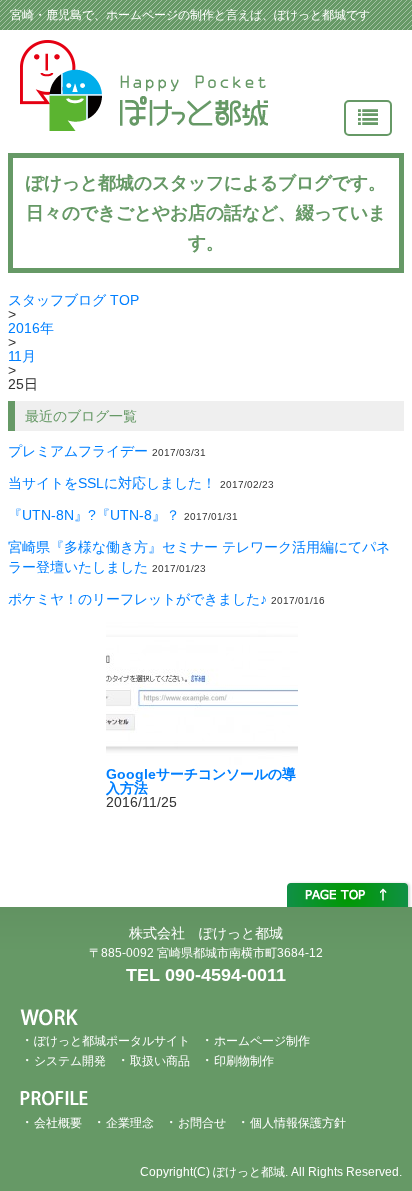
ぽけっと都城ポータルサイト (112, 1041)
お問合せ (202, 1123)
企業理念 (130, 1123)
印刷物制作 (244, 1061)
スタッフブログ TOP (73, 300)
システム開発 (70, 1061)
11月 (22, 356)
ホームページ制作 (262, 1041)
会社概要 (58, 1123)
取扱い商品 (160, 1061)
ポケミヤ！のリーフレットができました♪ (137, 599)
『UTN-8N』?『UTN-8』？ (94, 515)
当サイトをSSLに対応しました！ (112, 483)
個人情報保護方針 (298, 1123)
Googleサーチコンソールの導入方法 (201, 781)
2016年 (31, 328)
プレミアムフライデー (78, 451)
